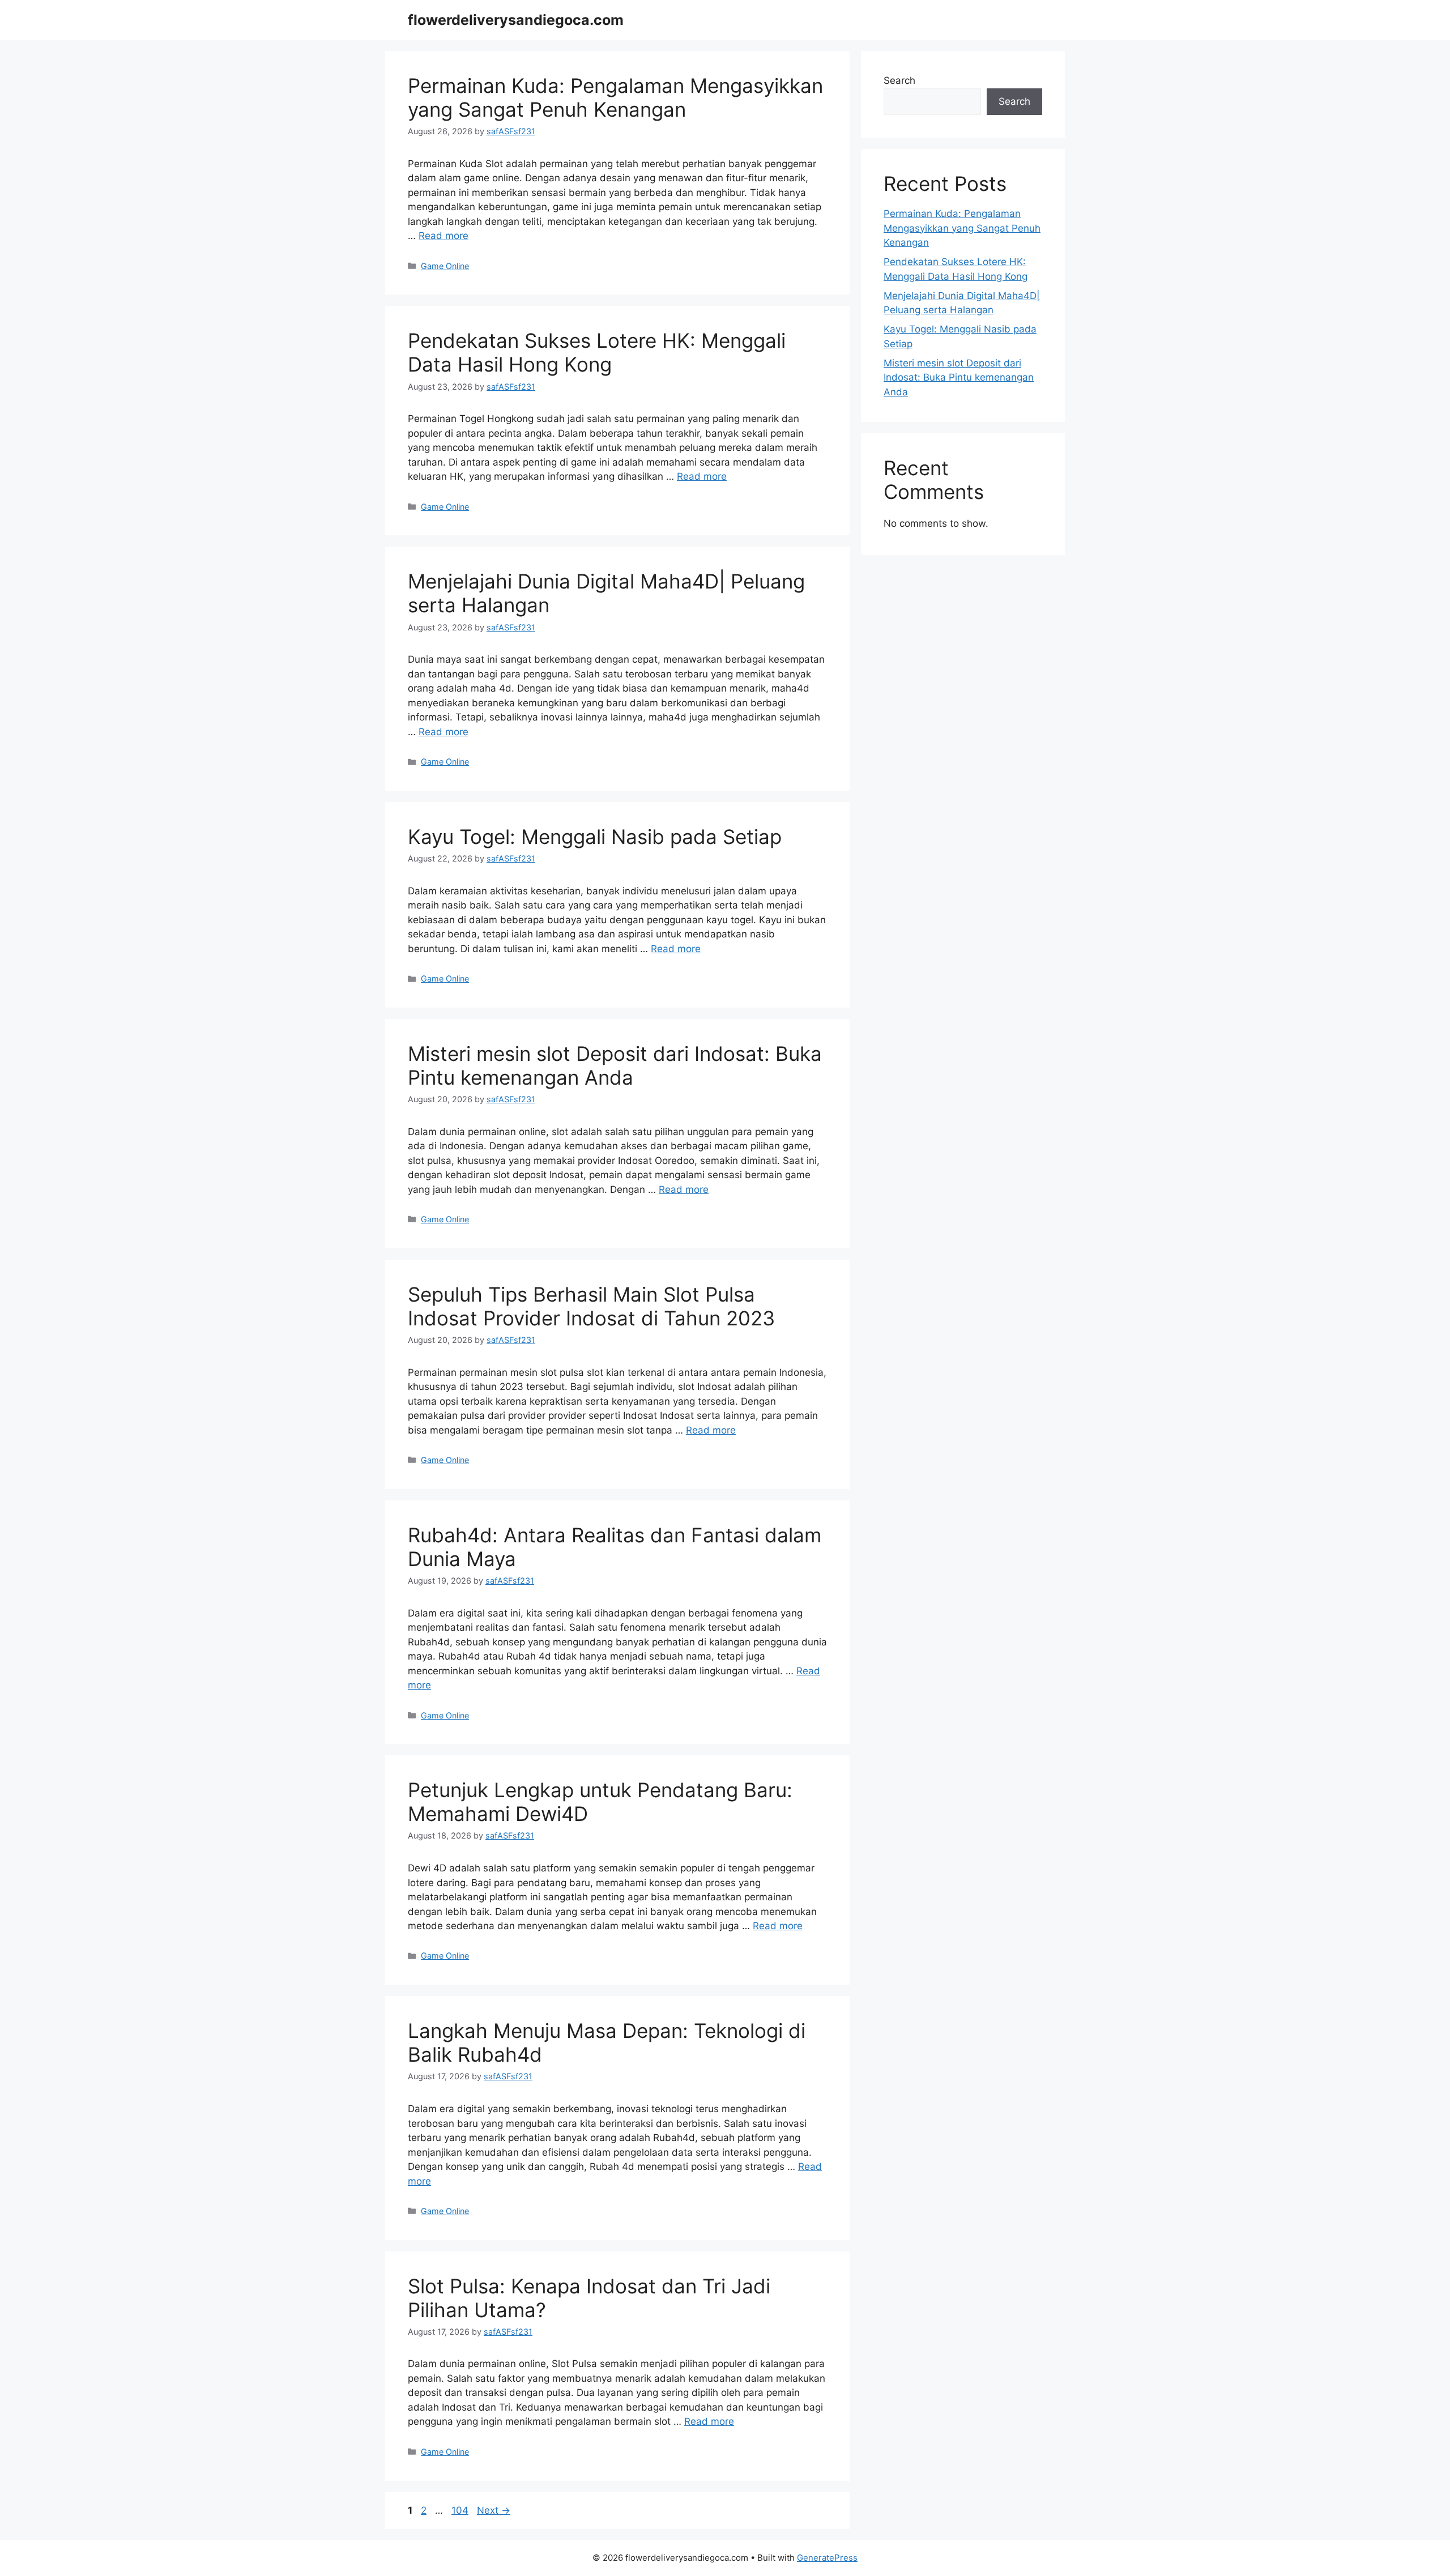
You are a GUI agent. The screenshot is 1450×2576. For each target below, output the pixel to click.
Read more (443, 236)
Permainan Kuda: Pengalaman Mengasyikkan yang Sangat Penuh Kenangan (615, 97)
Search (899, 80)
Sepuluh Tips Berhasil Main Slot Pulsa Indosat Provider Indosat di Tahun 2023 (591, 1306)
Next (494, 2510)
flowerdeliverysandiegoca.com (516, 20)
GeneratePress (827, 2558)
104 (461, 2510)
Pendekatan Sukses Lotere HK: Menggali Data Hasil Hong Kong (597, 352)
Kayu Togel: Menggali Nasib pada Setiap (595, 837)
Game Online (445, 266)
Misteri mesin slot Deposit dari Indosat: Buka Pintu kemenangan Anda (615, 1065)
